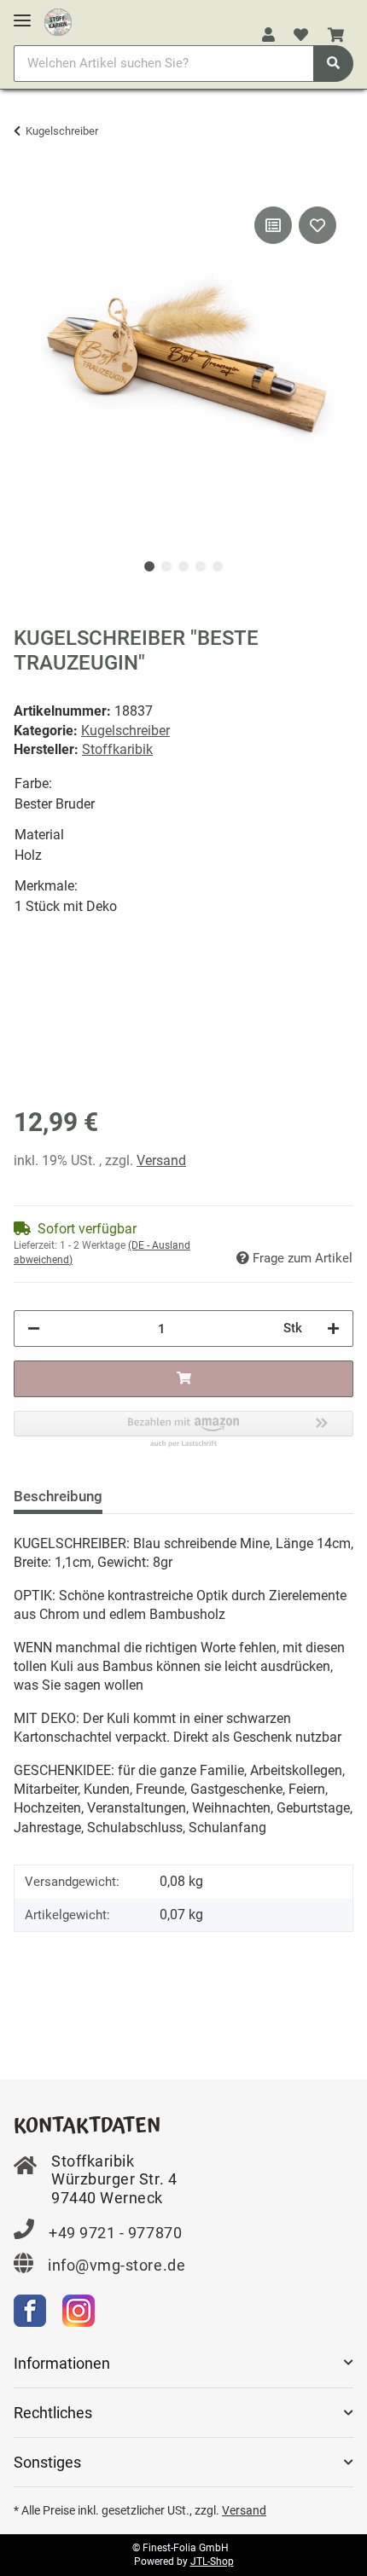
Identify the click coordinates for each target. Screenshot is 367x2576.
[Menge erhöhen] (333, 1329)
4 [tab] (201, 566)
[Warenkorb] (336, 36)
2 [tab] (166, 566)
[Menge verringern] (34, 1329)
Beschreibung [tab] (58, 1496)
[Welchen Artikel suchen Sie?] (333, 64)
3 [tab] (183, 566)
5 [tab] (218, 566)
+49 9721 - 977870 (115, 2233)
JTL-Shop (212, 2561)
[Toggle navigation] (22, 13)
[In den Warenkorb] (27, 183)
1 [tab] (149, 566)
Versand (161, 1160)
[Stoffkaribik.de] (58, 19)
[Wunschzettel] (301, 36)
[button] (268, 36)
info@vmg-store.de (117, 2265)
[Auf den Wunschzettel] (317, 225)
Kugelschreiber (125, 731)
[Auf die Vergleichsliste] (273, 225)
